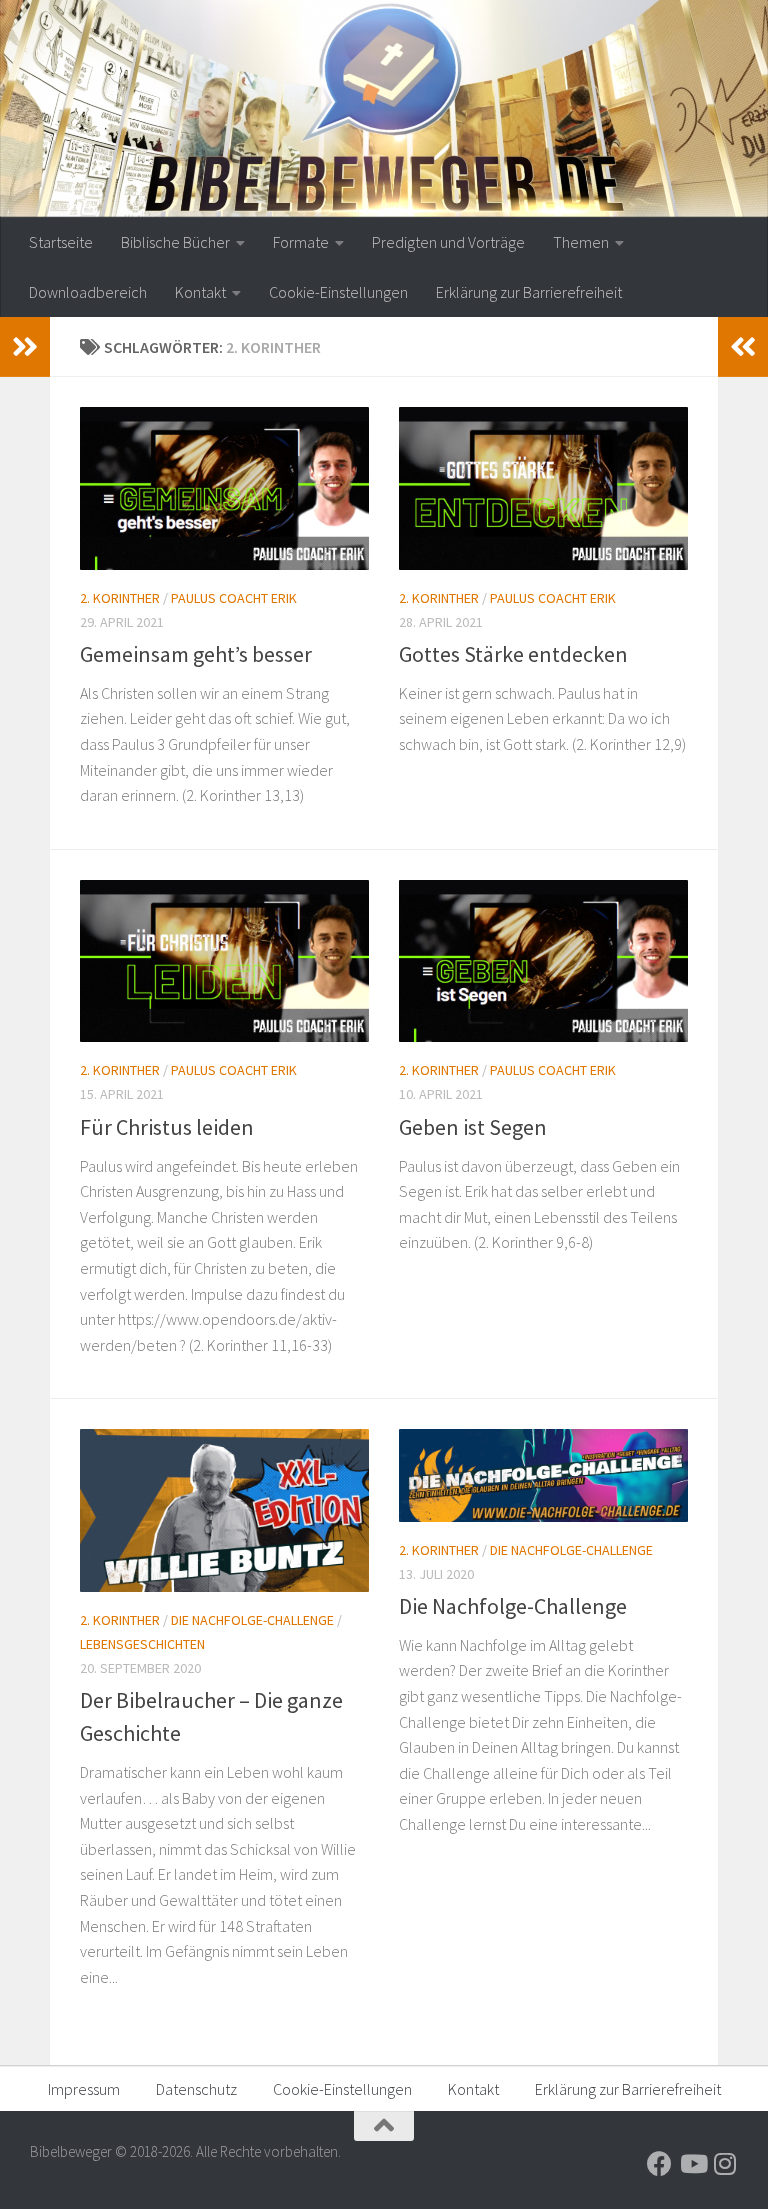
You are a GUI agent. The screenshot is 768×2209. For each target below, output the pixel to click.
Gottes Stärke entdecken (513, 654)
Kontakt (200, 292)
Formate (301, 242)
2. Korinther (120, 598)
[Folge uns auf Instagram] (725, 2163)
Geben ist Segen (473, 1127)
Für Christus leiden (167, 1127)
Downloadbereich (88, 292)
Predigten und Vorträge (448, 242)
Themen (581, 242)
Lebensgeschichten (142, 1644)
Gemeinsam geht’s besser (196, 654)
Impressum (84, 2089)
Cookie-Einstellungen (338, 292)
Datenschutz (196, 2089)
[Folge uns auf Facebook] (659, 2163)
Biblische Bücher (175, 242)
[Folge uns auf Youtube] (692, 2163)
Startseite (61, 242)
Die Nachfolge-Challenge (252, 1620)
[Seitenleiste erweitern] (25, 347)
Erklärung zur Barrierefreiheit (529, 292)
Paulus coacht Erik (234, 598)
